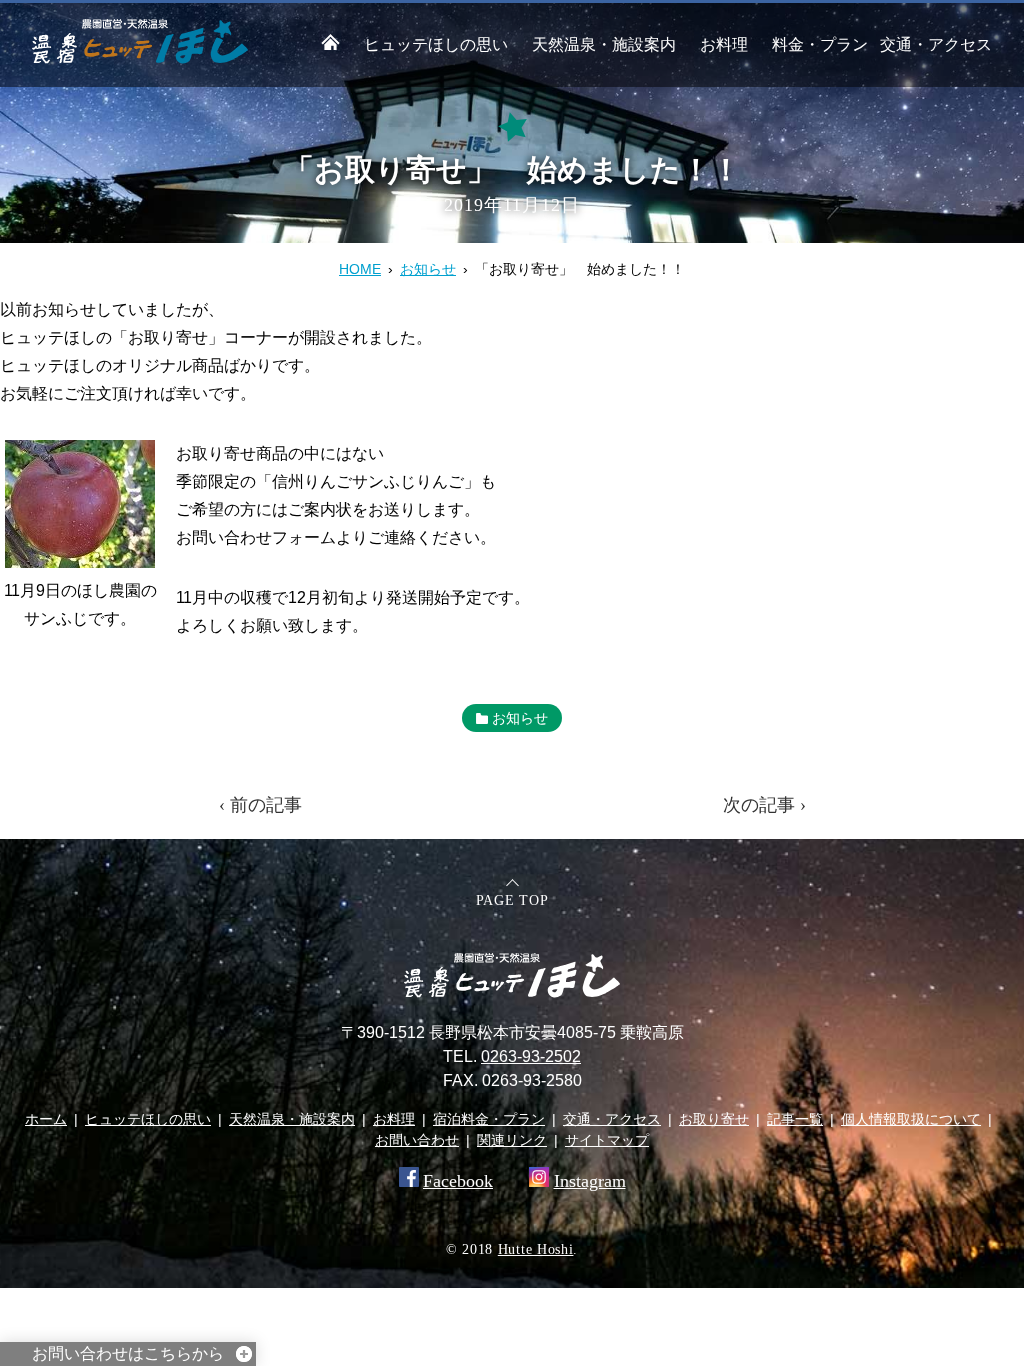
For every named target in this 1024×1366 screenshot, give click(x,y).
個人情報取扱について (911, 1119)
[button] (80, 504)
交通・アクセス (936, 44)
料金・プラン (820, 44)
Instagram (590, 1181)
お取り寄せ (714, 1119)
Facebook (458, 1181)
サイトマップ (607, 1140)
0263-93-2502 (531, 1056)
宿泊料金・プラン (489, 1119)
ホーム (46, 1119)
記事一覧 (795, 1119)
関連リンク (512, 1140)
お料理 (724, 44)
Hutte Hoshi (536, 1249)
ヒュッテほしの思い (436, 44)
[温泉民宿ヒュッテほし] (140, 58)
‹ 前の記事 (260, 805)
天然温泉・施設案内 (604, 44)
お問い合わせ (417, 1140)
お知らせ (428, 269)
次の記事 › (764, 805)
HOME (360, 269)
